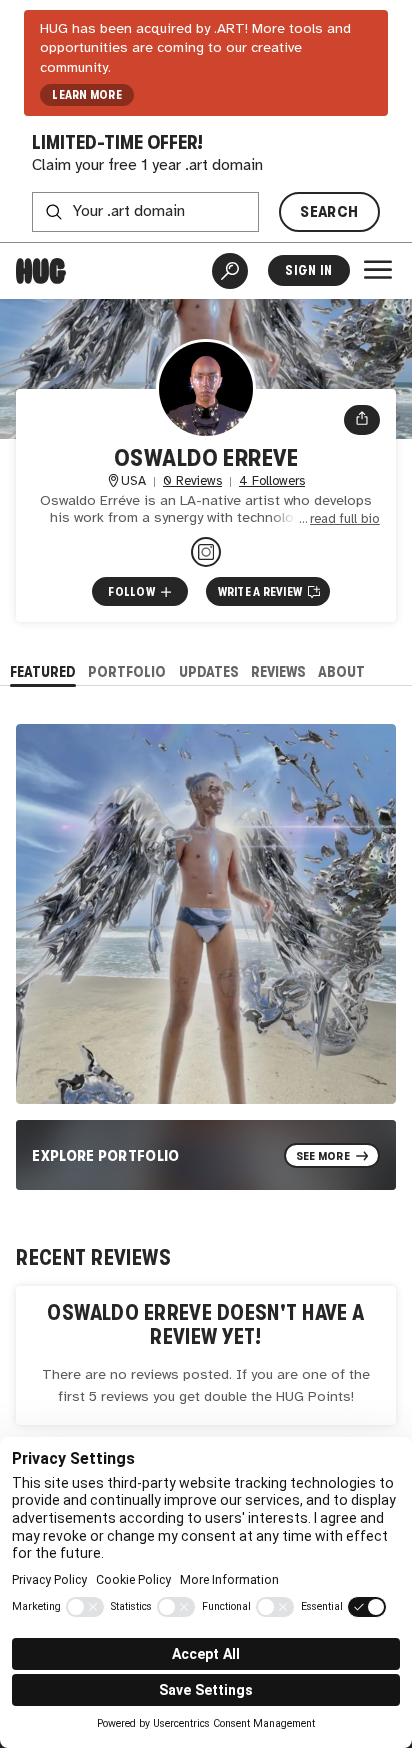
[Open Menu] (378, 270)
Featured (43, 671)
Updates (209, 671)
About (341, 671)
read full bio (345, 519)
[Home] (41, 271)
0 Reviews (192, 481)
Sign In (308, 270)
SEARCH (329, 211)
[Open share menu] (362, 420)
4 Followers (272, 481)
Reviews (278, 671)
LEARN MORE (86, 95)
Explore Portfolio (106, 1155)
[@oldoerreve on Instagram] (206, 552)
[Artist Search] (230, 271)
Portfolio (127, 671)
